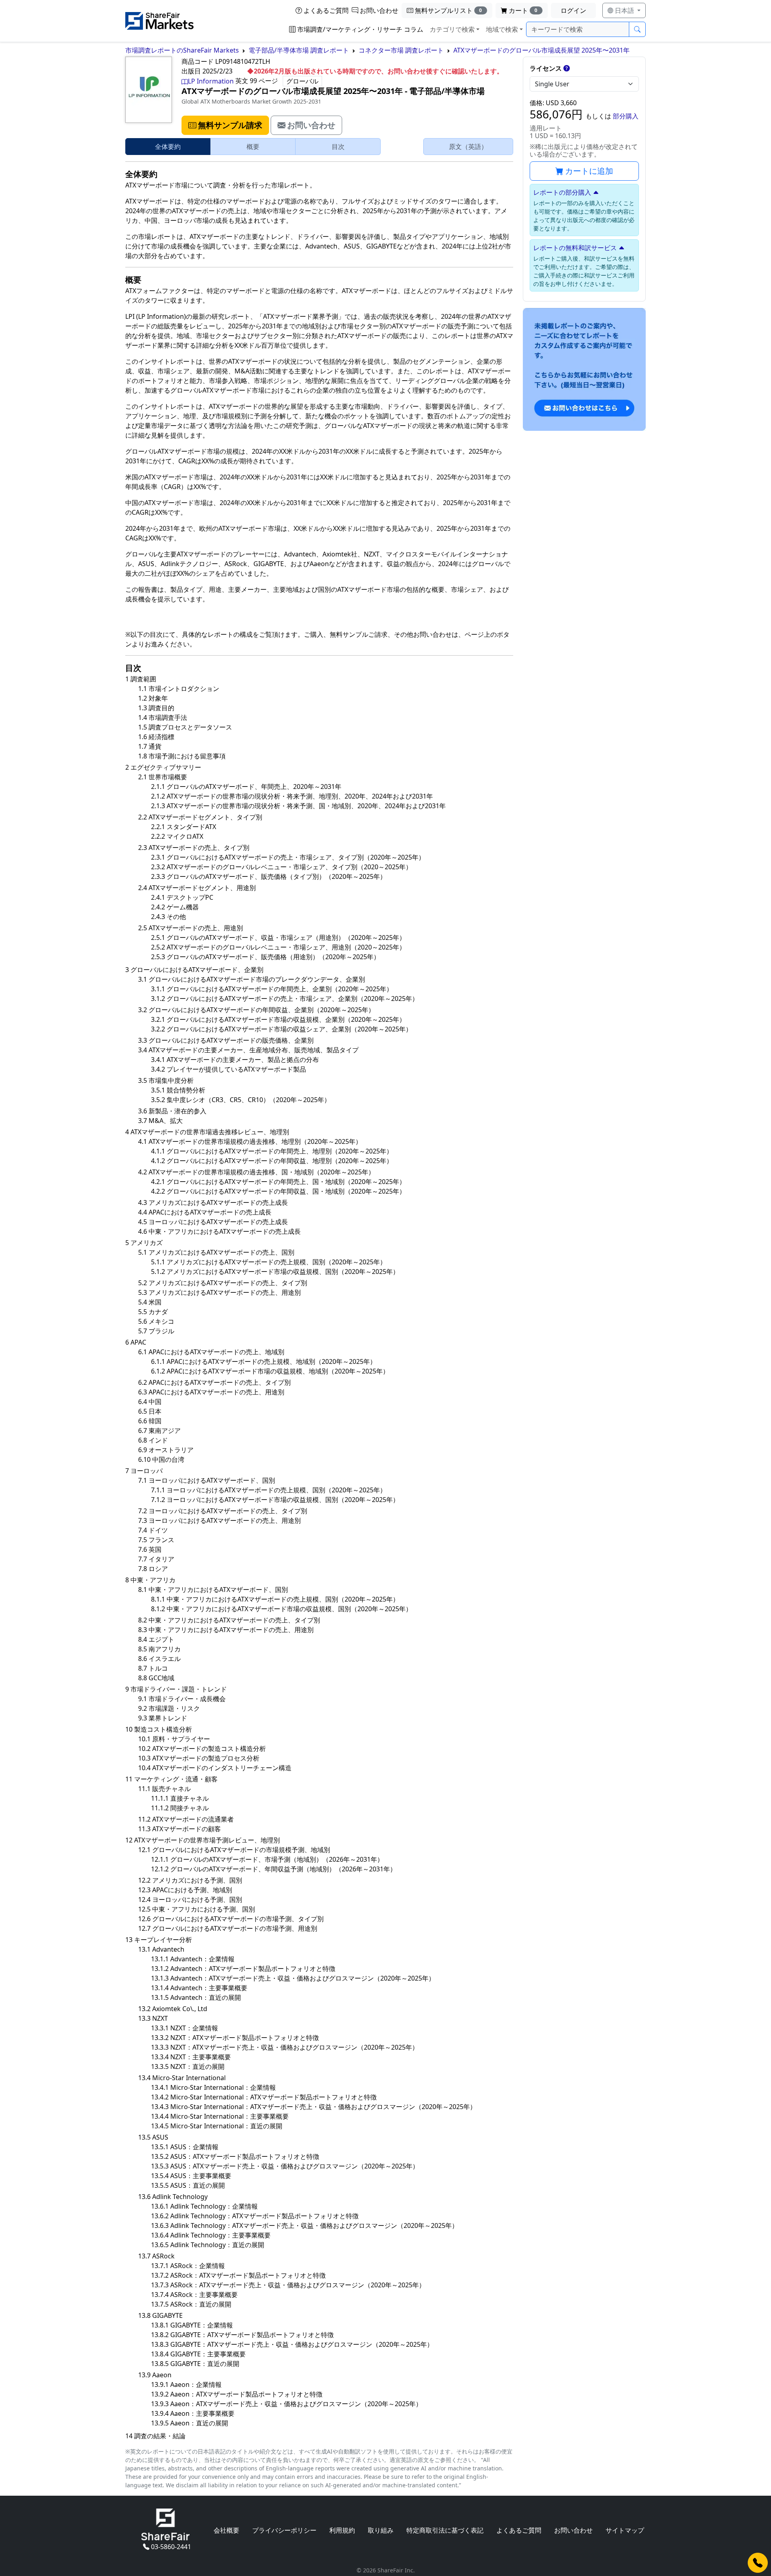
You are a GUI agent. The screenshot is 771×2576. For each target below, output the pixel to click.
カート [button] (523, 10)
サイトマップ (625, 2530)
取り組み (381, 2530)
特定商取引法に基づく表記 (445, 2530)
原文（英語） (468, 147)
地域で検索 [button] (502, 29)
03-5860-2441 (171, 2547)
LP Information (211, 81)
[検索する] (637, 29)
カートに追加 (589, 171)
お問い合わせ (379, 10)
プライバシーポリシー (284, 2530)
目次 (338, 147)
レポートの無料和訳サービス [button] (575, 248)
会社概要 (226, 2530)
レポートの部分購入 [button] (562, 192)
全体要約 (168, 147)
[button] (225, 125)
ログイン (573, 10)
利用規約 (342, 2530)
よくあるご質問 (326, 10)
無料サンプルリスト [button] (449, 10)
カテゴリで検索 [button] (452, 29)
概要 (253, 147)
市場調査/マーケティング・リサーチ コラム (360, 29)
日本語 (624, 10)
